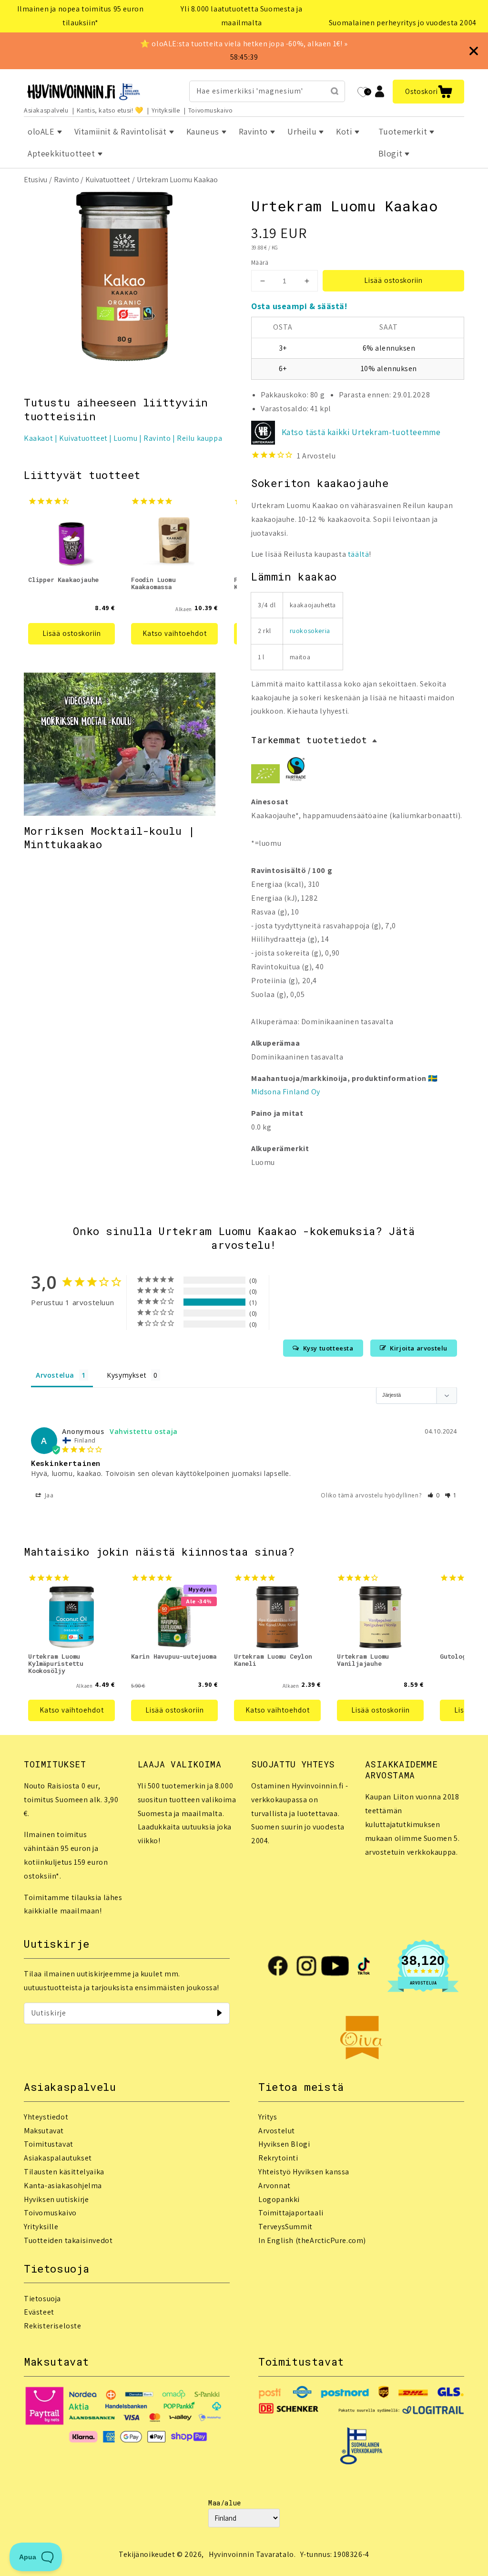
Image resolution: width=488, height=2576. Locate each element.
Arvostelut (277, 2131)
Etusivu (36, 180)
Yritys (268, 2117)
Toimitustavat (49, 2144)
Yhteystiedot (46, 2117)
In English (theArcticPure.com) (312, 2240)
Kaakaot (38, 438)
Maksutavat (44, 2131)
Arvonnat (274, 2186)
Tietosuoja (42, 2299)
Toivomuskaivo (211, 110)
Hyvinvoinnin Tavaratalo (251, 2554)
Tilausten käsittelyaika (64, 2172)
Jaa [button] (48, 1495)
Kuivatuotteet (108, 180)
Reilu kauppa (199, 438)
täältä (359, 554)
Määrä (260, 263)
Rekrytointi (278, 2158)
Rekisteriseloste (53, 2326)
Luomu (125, 438)
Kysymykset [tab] (127, 1375)
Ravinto (66, 180)
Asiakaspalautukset (58, 2158)
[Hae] (335, 91)
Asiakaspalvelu (46, 110)
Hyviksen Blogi (284, 2144)
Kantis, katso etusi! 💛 (110, 110)
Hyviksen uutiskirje (56, 2199)
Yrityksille (166, 110)
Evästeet (39, 2312)
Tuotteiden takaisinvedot (68, 2240)
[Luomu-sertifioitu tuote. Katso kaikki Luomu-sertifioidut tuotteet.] (265, 776)
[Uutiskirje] (219, 2013)
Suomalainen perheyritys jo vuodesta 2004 (403, 23)
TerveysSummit (285, 2227)
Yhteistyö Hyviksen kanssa (304, 2172)
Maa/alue (225, 2503)
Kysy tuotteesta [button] (328, 1348)
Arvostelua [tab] (55, 1375)
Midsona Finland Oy (286, 1092)
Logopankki (279, 2199)
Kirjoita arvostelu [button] (419, 1348)
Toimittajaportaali (291, 2213)
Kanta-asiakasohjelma (63, 2186)
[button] (428, 92)
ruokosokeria (310, 631)
